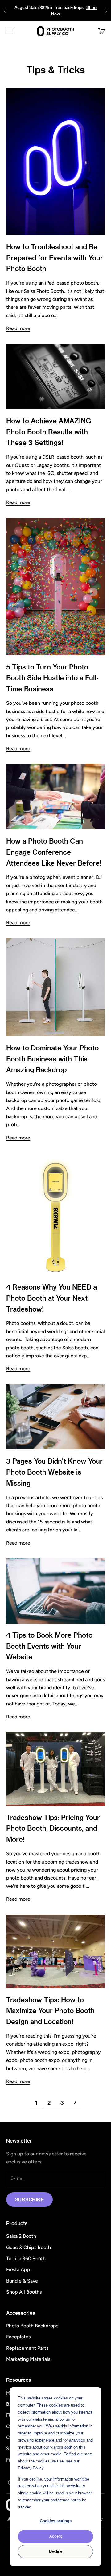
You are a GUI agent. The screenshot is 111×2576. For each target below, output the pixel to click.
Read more (18, 328)
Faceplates (18, 2337)
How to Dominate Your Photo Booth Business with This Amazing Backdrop (52, 1059)
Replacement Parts (27, 2348)
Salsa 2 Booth (21, 2236)
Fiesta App (18, 2270)
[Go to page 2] (75, 2102)
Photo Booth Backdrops (32, 2326)
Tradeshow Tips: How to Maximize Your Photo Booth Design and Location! (50, 2011)
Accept (56, 2536)
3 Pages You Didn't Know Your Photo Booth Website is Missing (54, 1472)
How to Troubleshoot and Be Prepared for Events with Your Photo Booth (55, 258)
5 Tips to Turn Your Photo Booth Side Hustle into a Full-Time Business (52, 678)
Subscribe (29, 2199)
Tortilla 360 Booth (26, 2258)
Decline (56, 2551)
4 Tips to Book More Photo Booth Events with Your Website (49, 1646)
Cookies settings (56, 2521)
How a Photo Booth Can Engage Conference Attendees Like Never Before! (54, 852)
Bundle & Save (22, 2281)
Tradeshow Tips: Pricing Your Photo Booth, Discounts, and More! (53, 1828)
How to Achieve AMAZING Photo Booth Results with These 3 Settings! (49, 432)
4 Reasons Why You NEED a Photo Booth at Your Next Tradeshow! (51, 1298)
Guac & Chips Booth (29, 2247)
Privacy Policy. (31, 2468)
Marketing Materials (28, 2359)
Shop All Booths (24, 2292)
